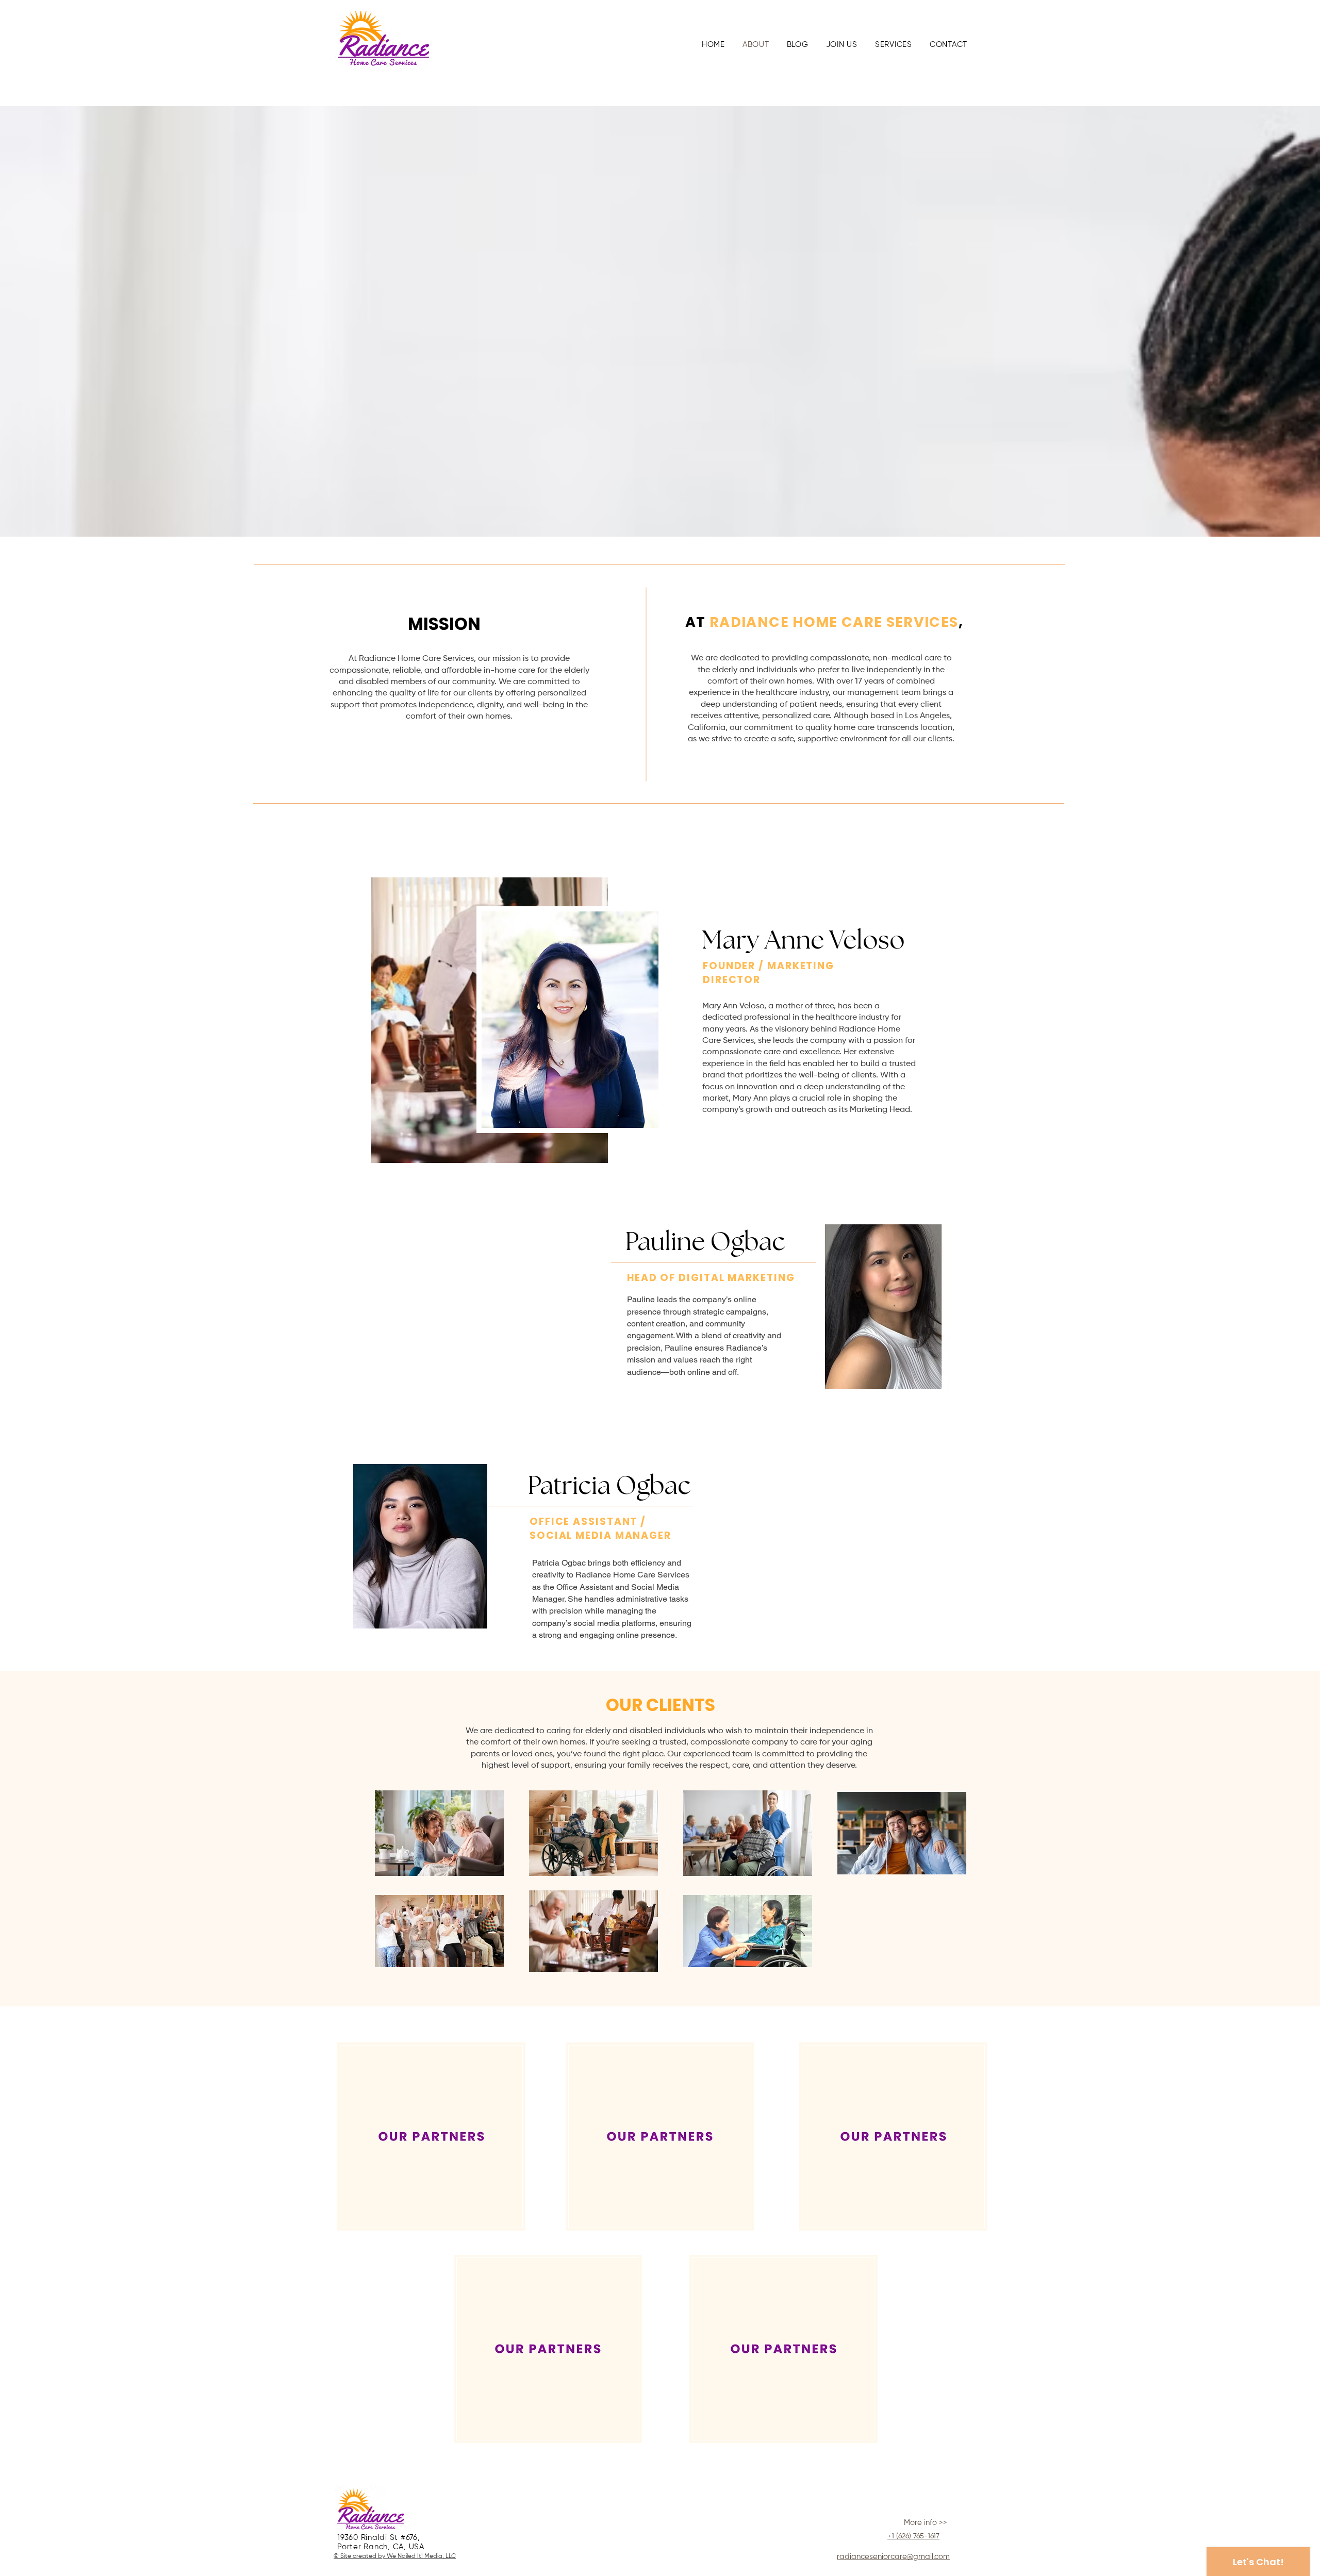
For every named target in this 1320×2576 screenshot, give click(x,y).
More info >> (926, 2523)
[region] (431, 2137)
